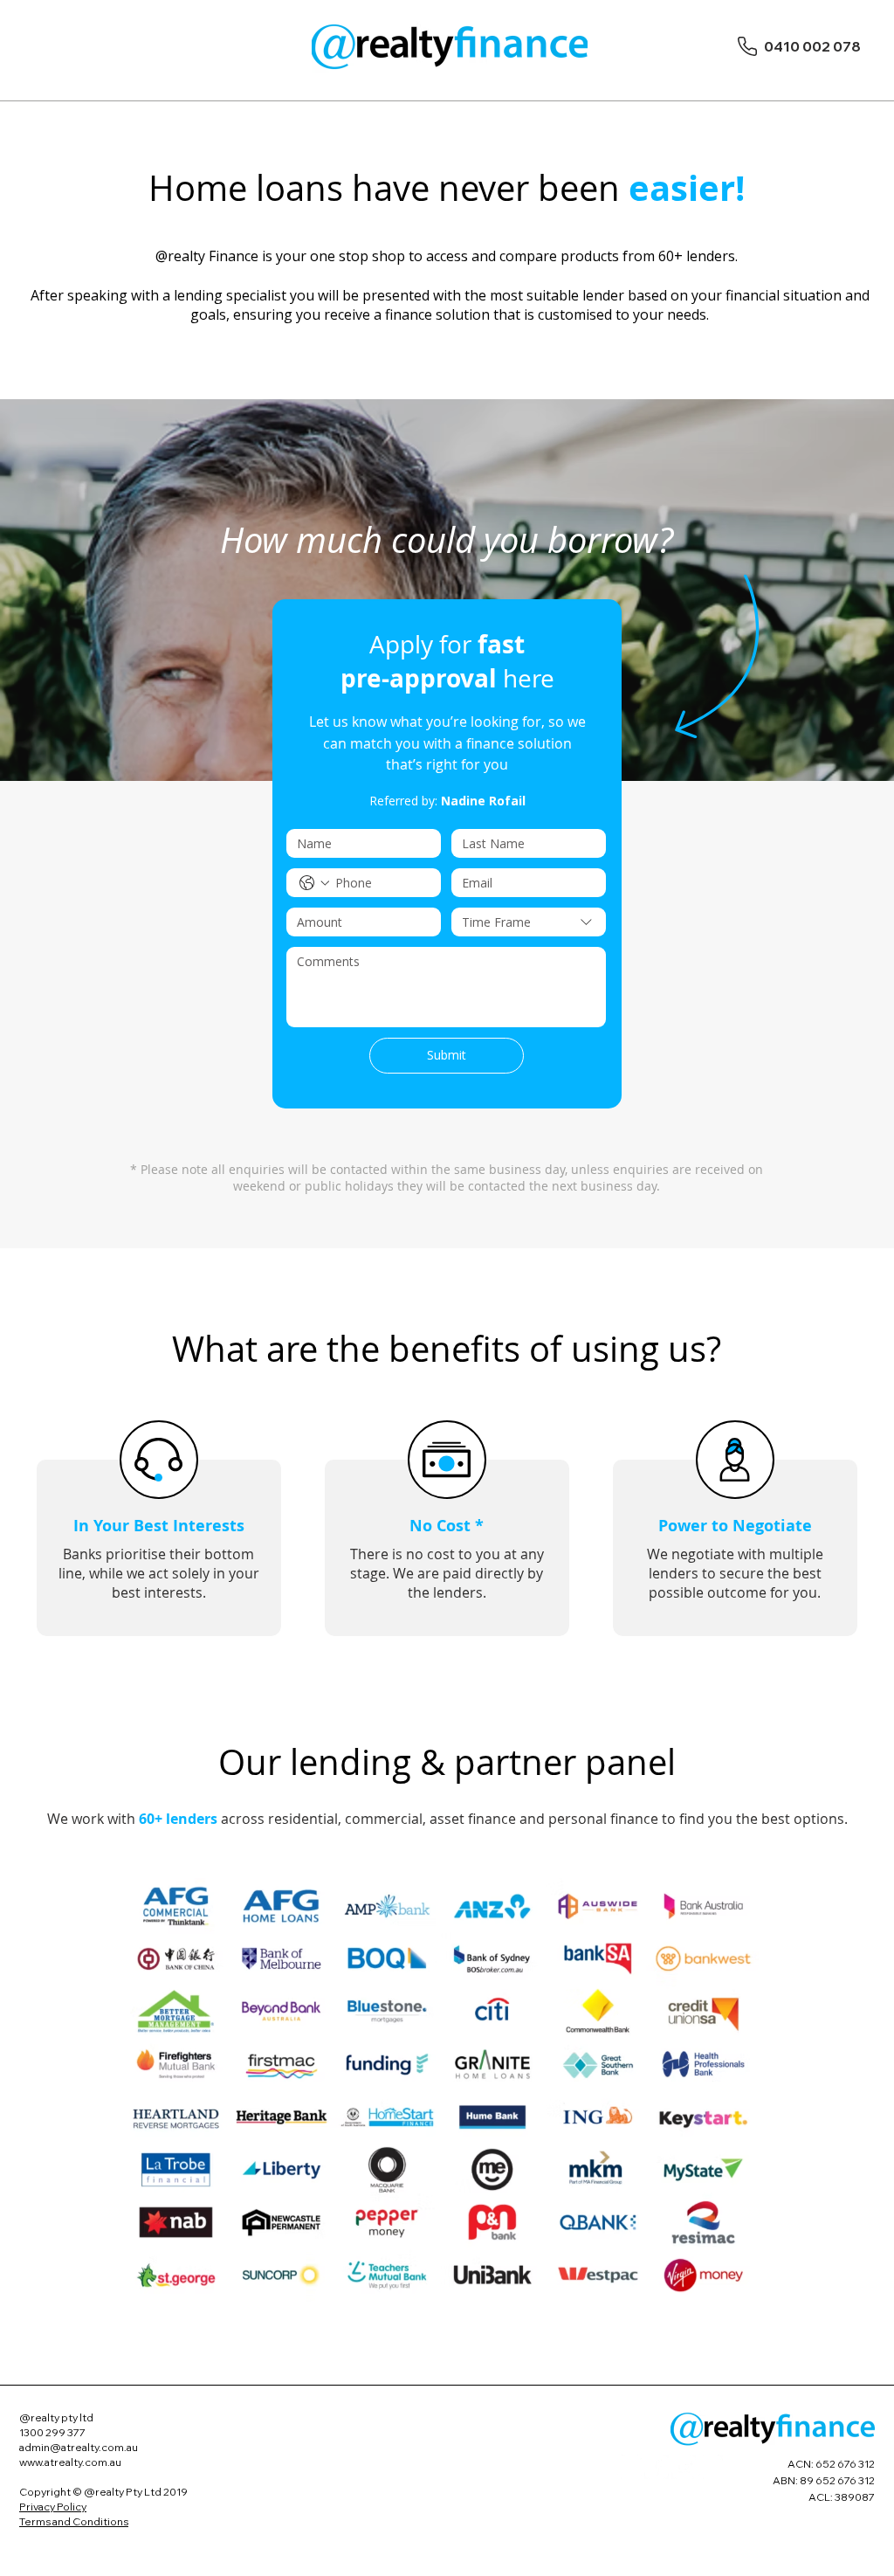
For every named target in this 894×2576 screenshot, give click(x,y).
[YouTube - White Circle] (684, 2467)
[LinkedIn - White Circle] (629, 2467)
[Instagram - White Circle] (711, 2467)
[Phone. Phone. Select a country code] (314, 883)
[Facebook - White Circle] (657, 2467)
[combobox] (529, 922)
